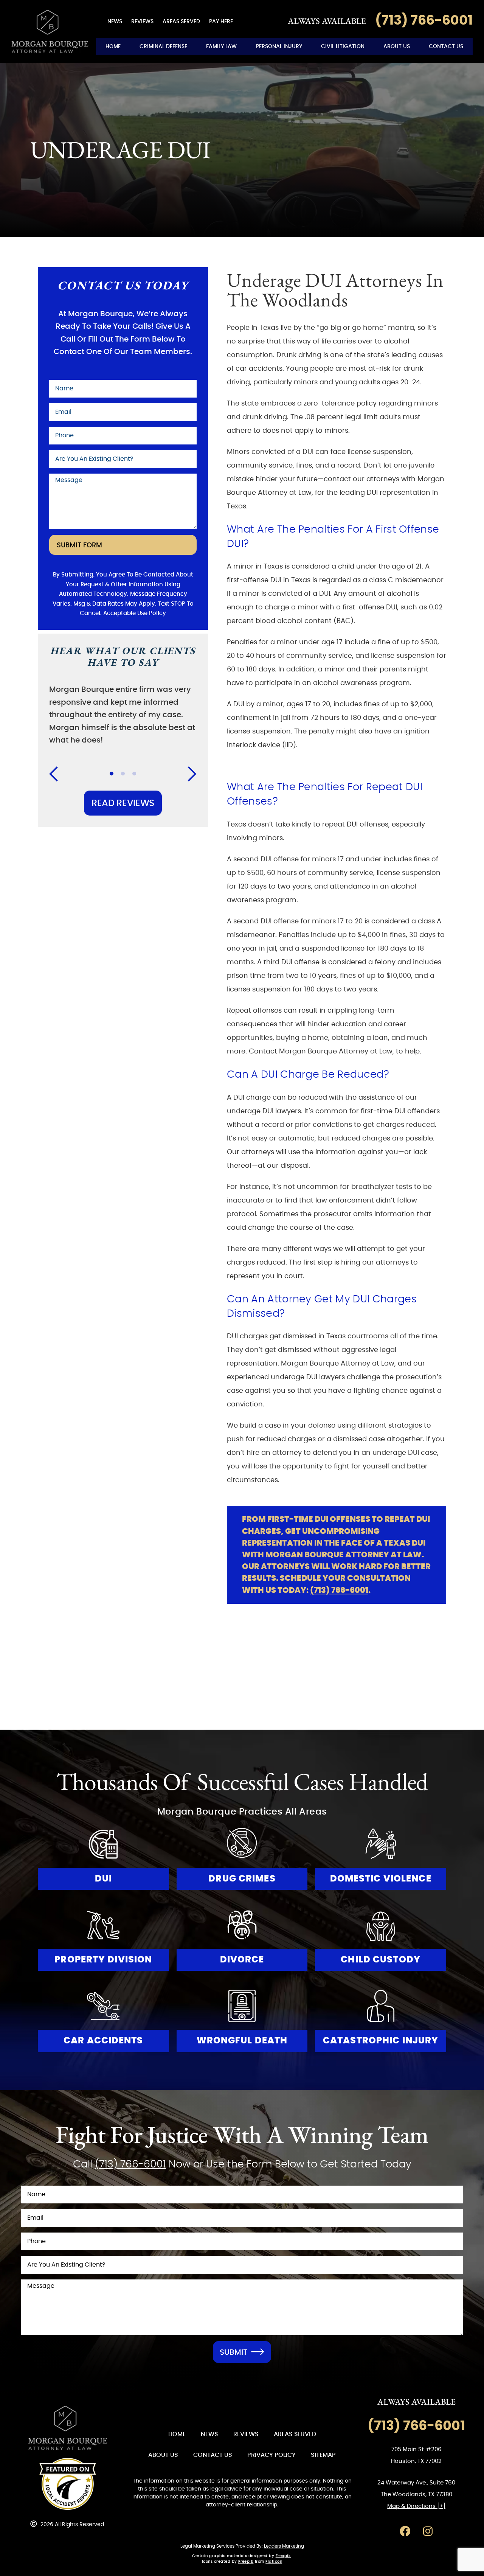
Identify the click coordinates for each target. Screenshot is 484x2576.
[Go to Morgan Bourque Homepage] (50, 32)
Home (113, 46)
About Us (397, 46)
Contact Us (446, 46)
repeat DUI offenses (355, 825)
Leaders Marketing (284, 2546)
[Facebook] (405, 2531)
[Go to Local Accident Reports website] (68, 2484)
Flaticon (274, 2562)
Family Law (221, 46)
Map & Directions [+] (416, 2506)
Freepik (283, 2556)
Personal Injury (279, 46)
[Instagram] (428, 2531)
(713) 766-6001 (339, 1590)
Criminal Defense (163, 46)
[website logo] (68, 2428)
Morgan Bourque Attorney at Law (336, 1052)
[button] (58, 774)
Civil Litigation (343, 46)
